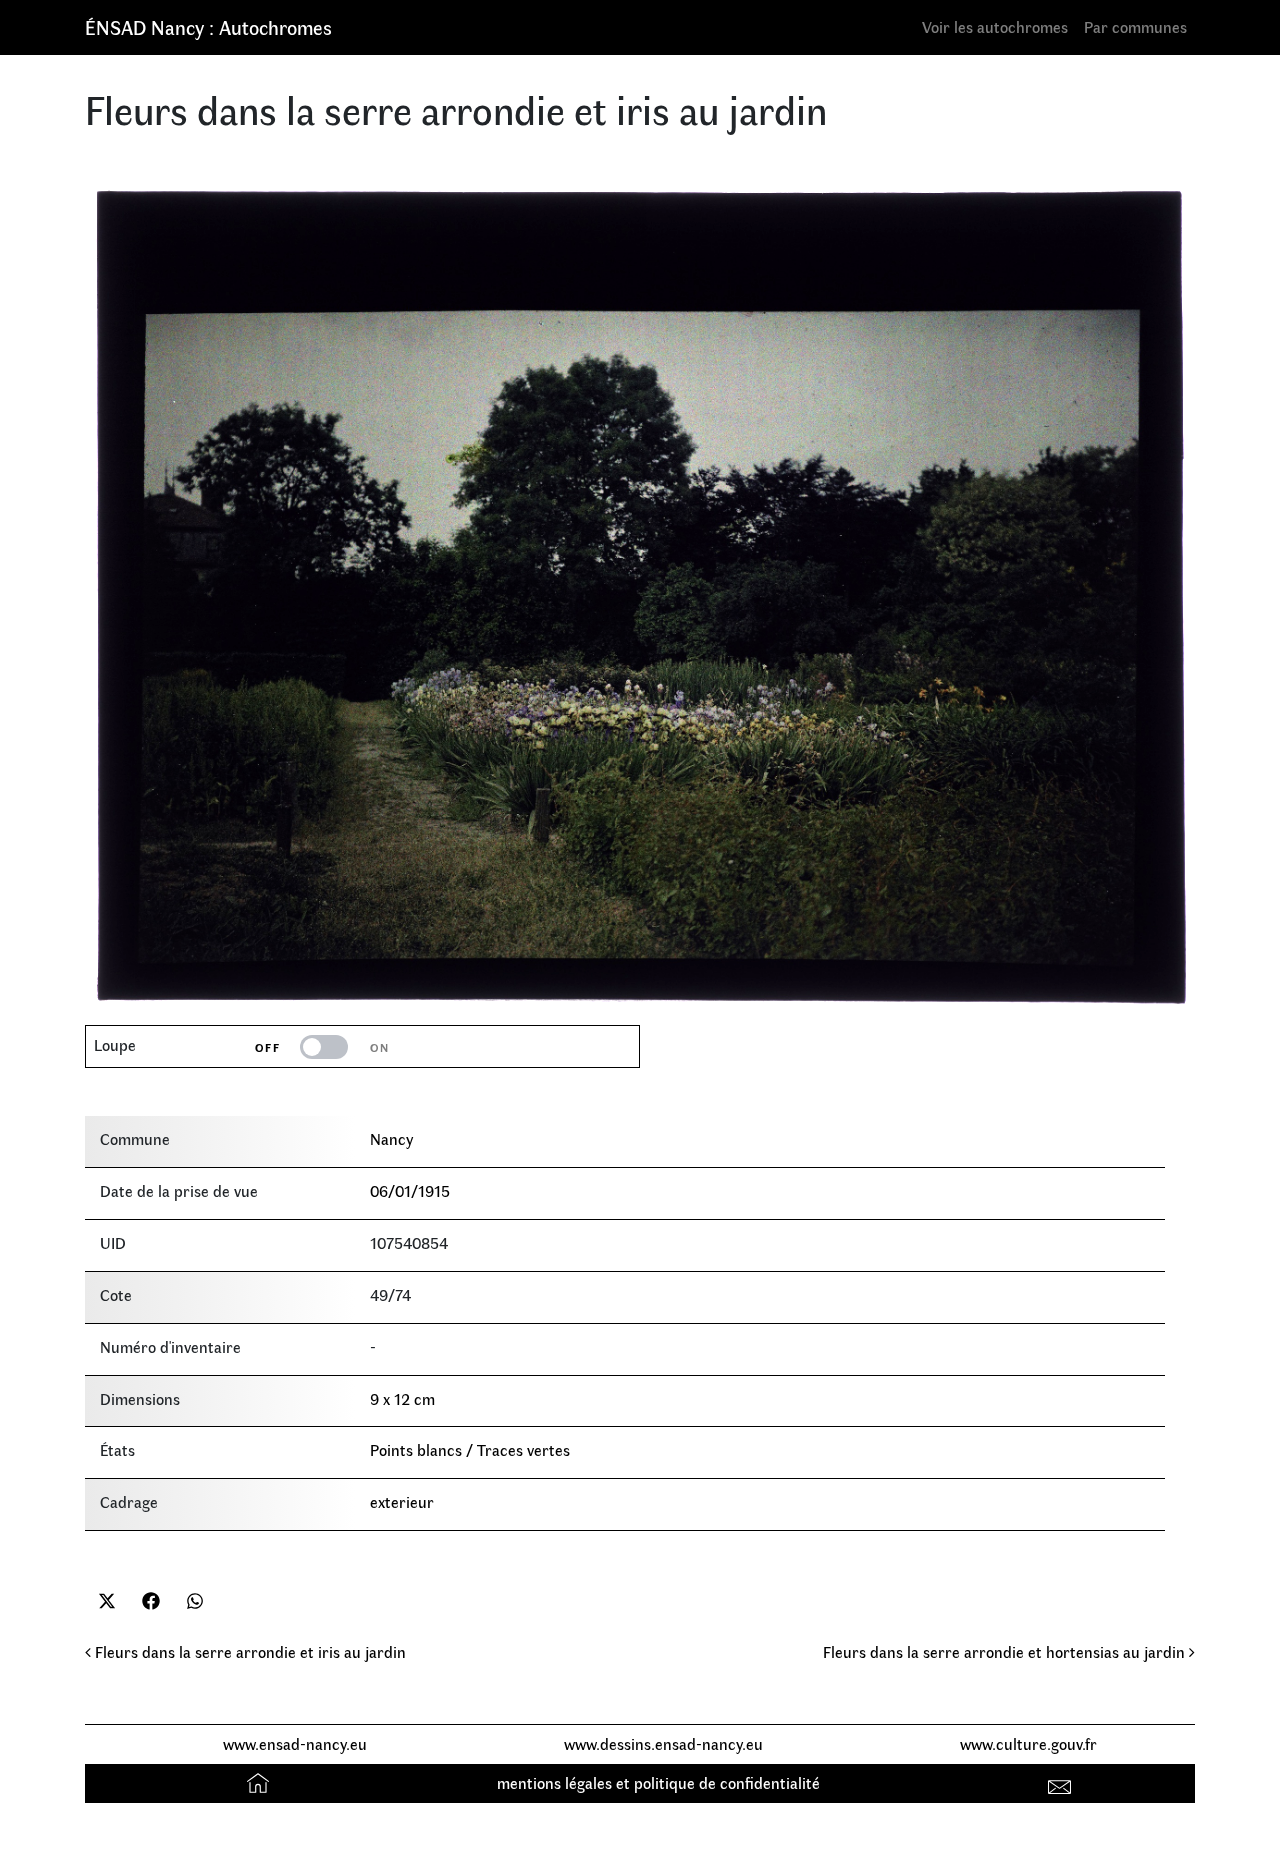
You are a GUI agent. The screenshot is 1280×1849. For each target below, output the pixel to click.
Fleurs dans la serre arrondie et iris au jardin (248, 1651)
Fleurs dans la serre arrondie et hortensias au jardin (1006, 1651)
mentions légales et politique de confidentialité (658, 1782)
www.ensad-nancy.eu (295, 1743)
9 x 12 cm (402, 1398)
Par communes (1135, 26)
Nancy (391, 1138)
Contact (1062, 1782)
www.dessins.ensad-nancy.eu (663, 1743)
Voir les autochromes (995, 26)
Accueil (260, 1782)
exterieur (402, 1501)
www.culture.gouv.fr (1028, 1743)
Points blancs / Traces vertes (470, 1449)
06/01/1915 (410, 1190)
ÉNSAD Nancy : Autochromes (208, 26)
